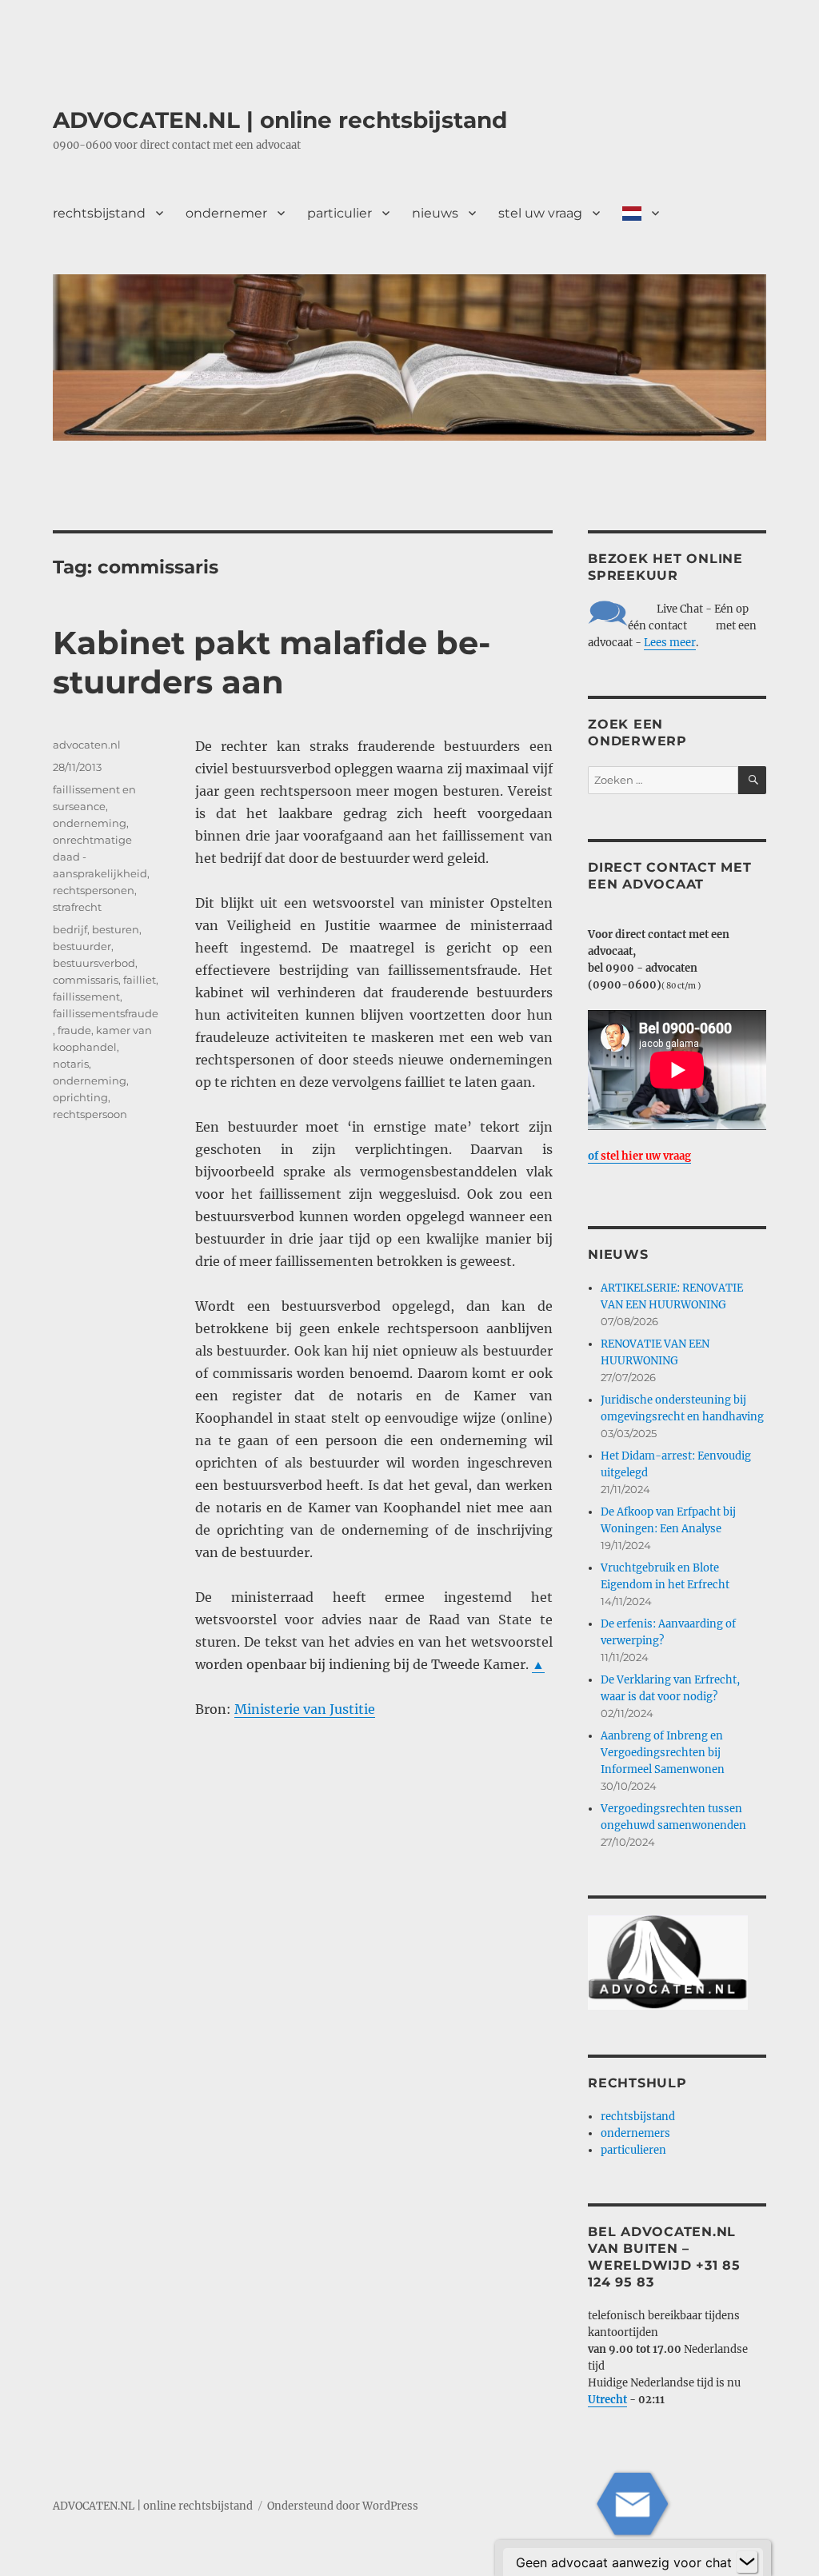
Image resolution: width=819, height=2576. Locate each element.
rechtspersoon (90, 1114)
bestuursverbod (94, 963)
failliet (140, 980)
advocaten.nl (87, 745)
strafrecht (77, 907)
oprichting (80, 1097)
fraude (74, 1030)
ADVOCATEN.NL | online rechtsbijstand (280, 120)
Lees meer (670, 643)
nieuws (435, 213)
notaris (71, 1064)
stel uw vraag (540, 213)
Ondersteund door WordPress (343, 2506)
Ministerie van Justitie (305, 1709)
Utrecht (607, 2400)
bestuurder (82, 946)
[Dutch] (641, 213)
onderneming (90, 823)
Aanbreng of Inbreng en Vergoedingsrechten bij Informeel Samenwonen (663, 1753)
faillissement (86, 996)
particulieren (633, 2150)
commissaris (86, 980)
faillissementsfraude (106, 1013)
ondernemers (635, 2133)
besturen (116, 929)
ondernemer (226, 213)
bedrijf (70, 929)
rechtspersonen (94, 890)
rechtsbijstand (99, 213)
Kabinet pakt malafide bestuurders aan (272, 662)
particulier (340, 213)
